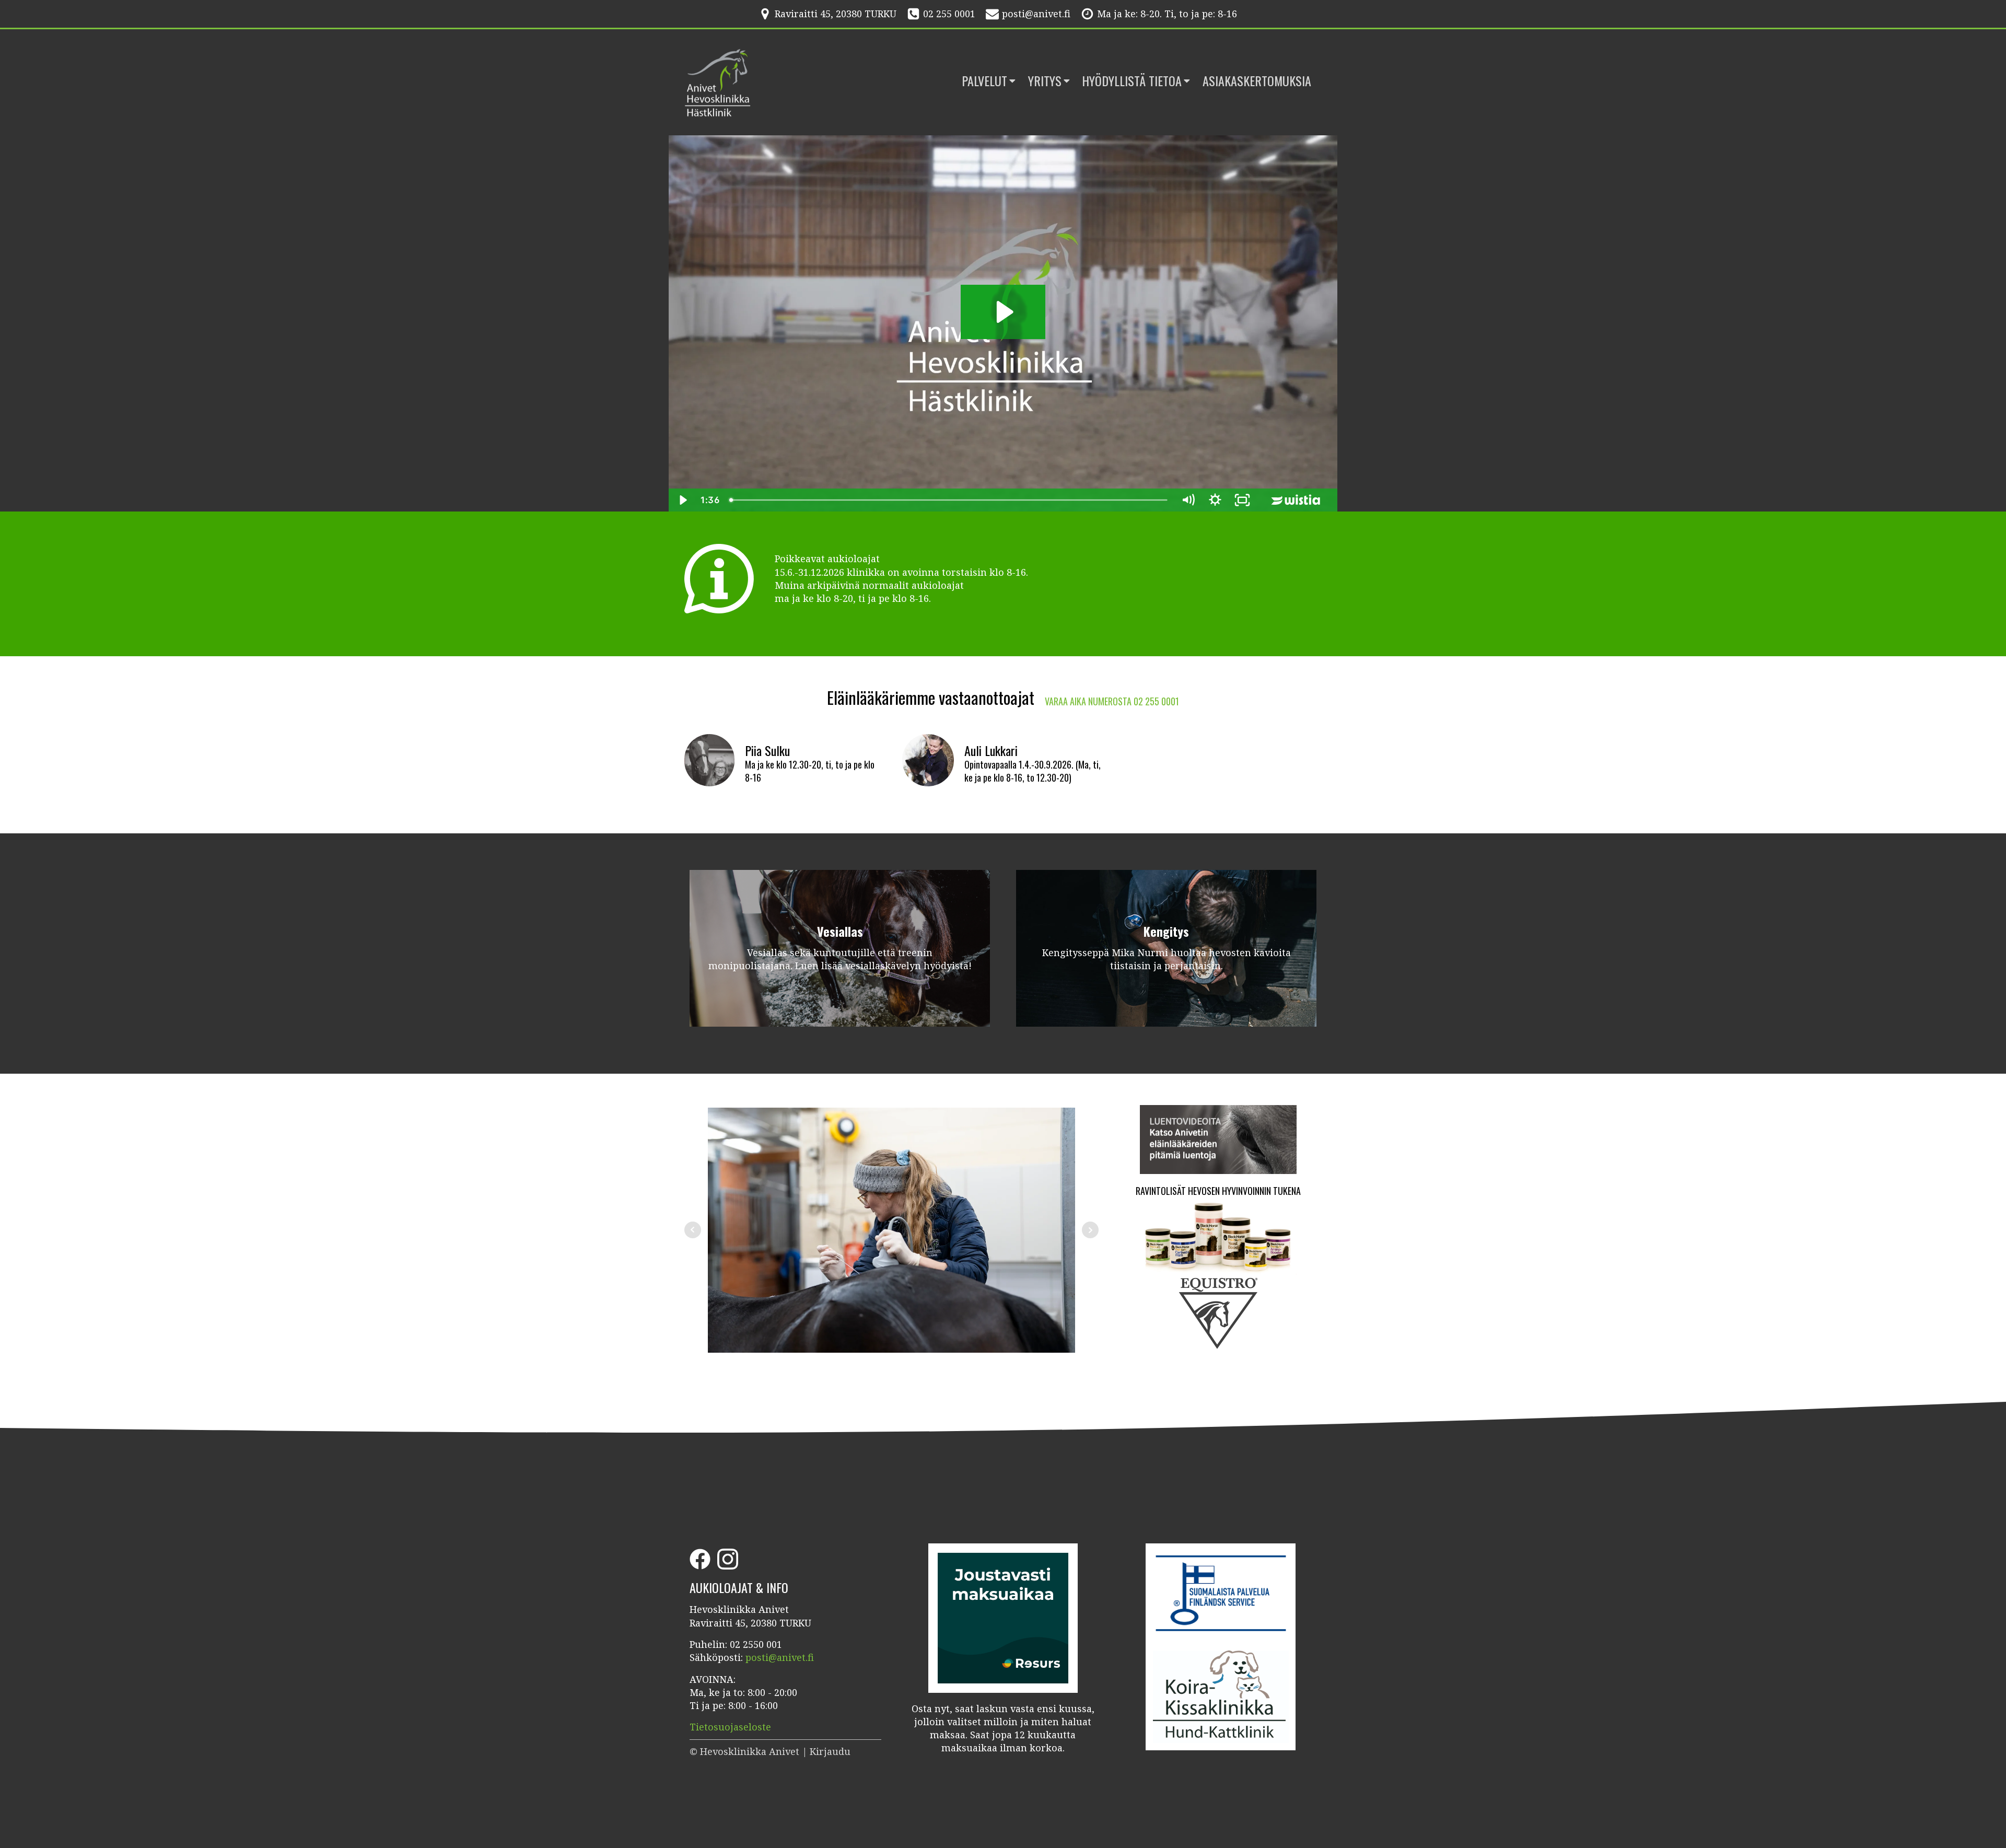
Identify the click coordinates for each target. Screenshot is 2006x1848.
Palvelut (984, 81)
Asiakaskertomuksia (1257, 81)
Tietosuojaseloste (730, 1727)
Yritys (1045, 81)
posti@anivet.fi (1036, 14)
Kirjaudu (830, 1751)
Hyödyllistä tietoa (1132, 81)
